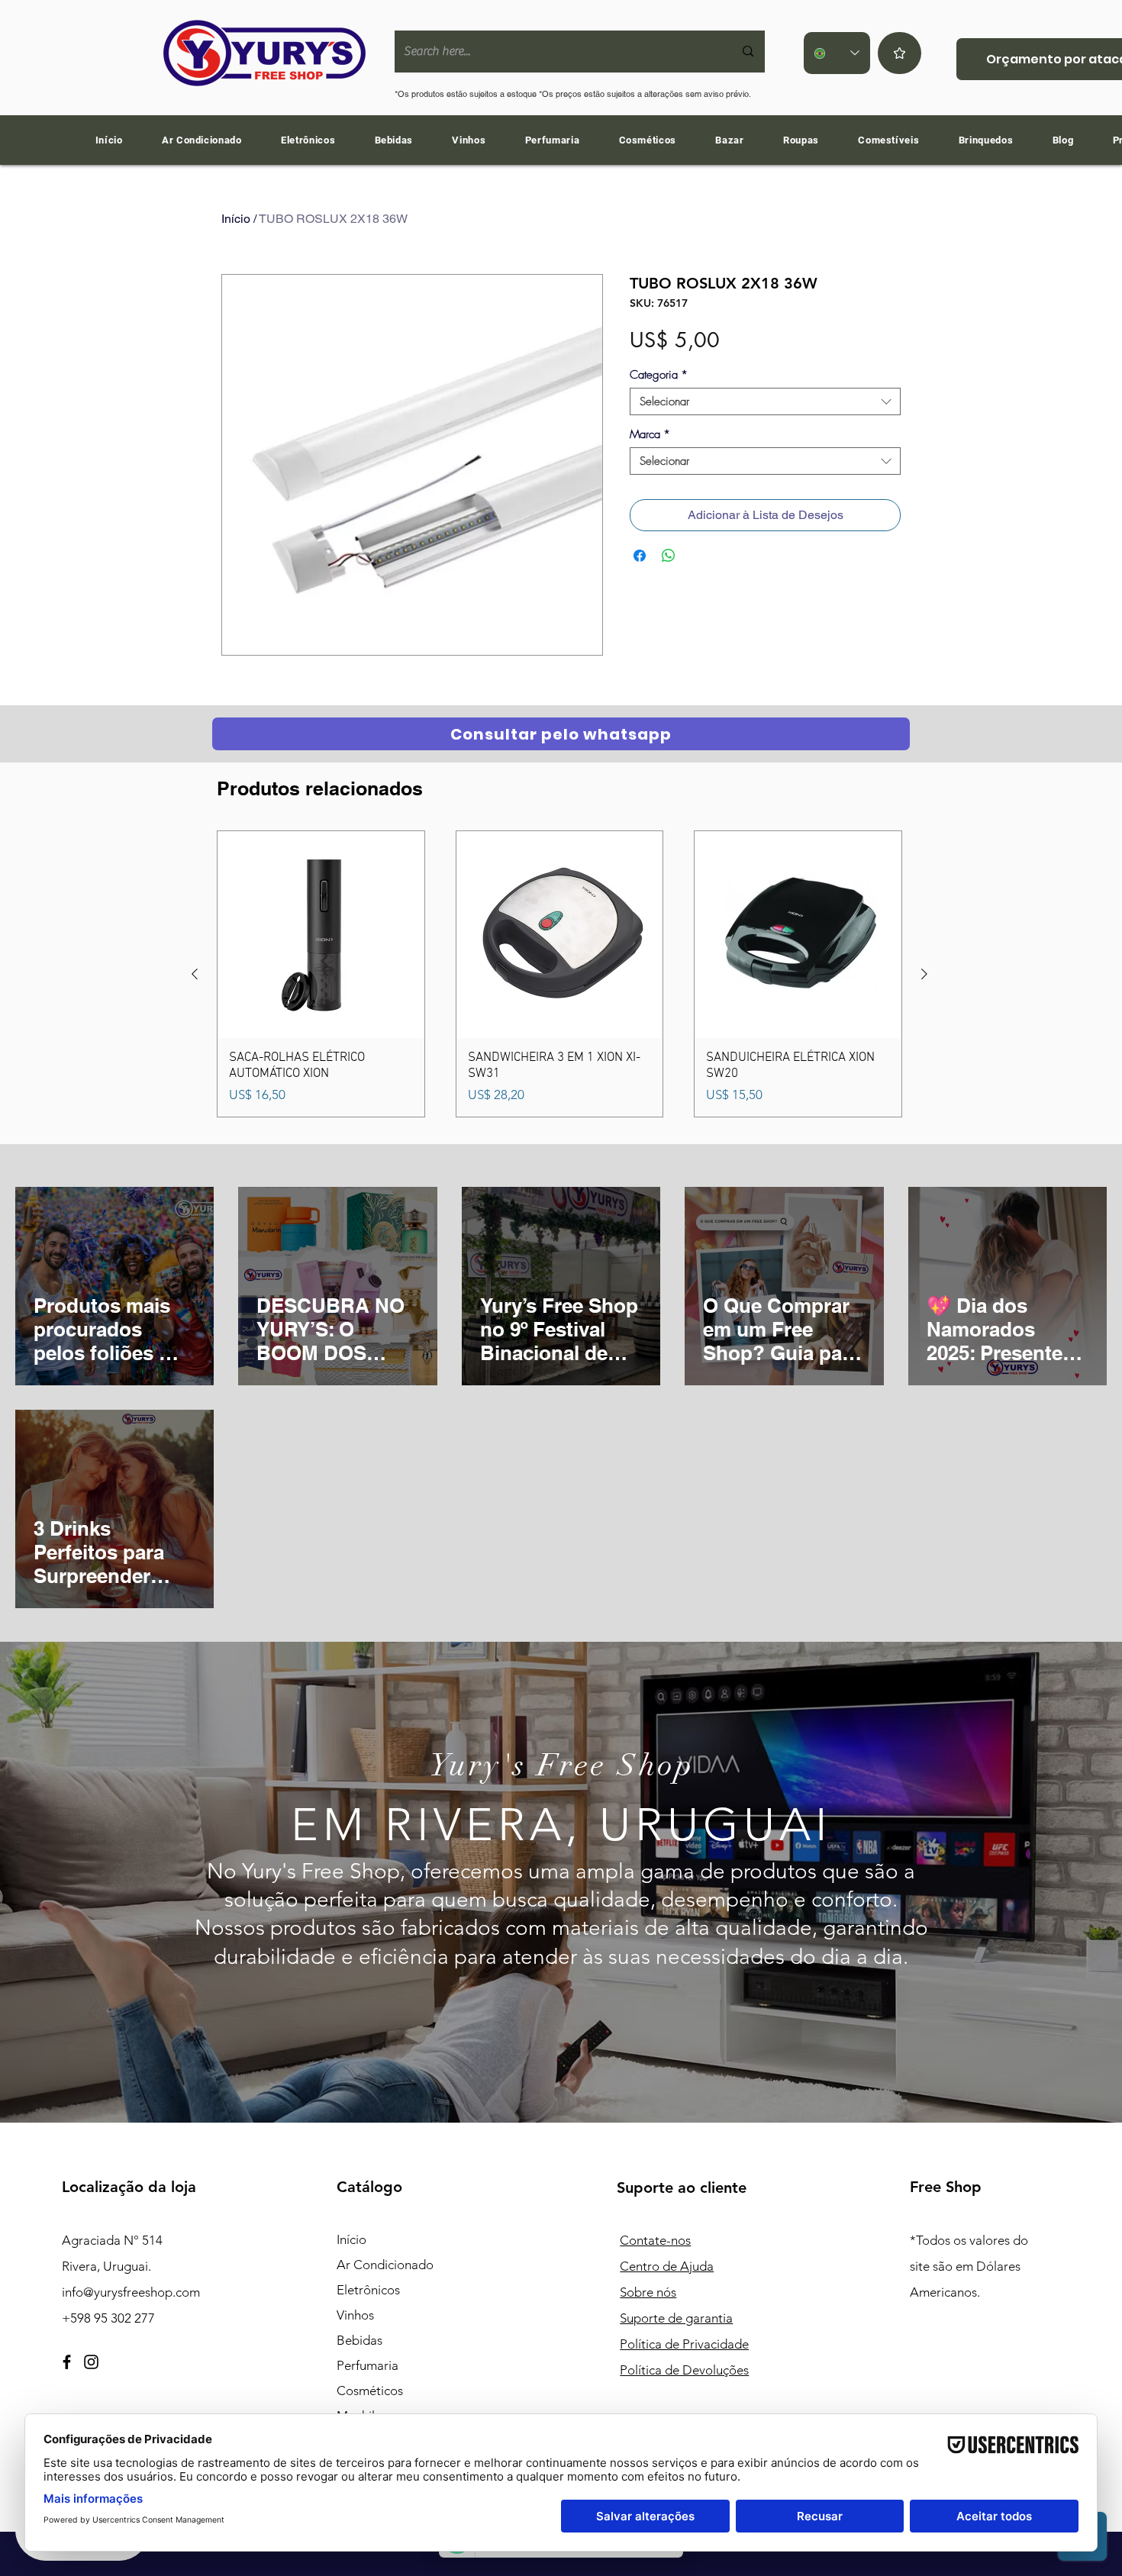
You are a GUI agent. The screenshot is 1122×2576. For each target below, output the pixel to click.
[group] (559, 974)
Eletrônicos (368, 2290)
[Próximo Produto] (924, 974)
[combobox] (765, 401)
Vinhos (355, 2315)
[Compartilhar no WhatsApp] (669, 556)
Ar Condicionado (385, 2265)
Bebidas (359, 2340)
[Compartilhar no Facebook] (640, 556)
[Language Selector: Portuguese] (837, 53)
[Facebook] (67, 2362)
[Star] (900, 53)
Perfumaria (368, 2365)
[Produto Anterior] (195, 974)
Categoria (659, 375)
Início (236, 219)
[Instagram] (91, 2362)
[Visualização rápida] (321, 935)
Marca (650, 434)
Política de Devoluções (684, 2370)
